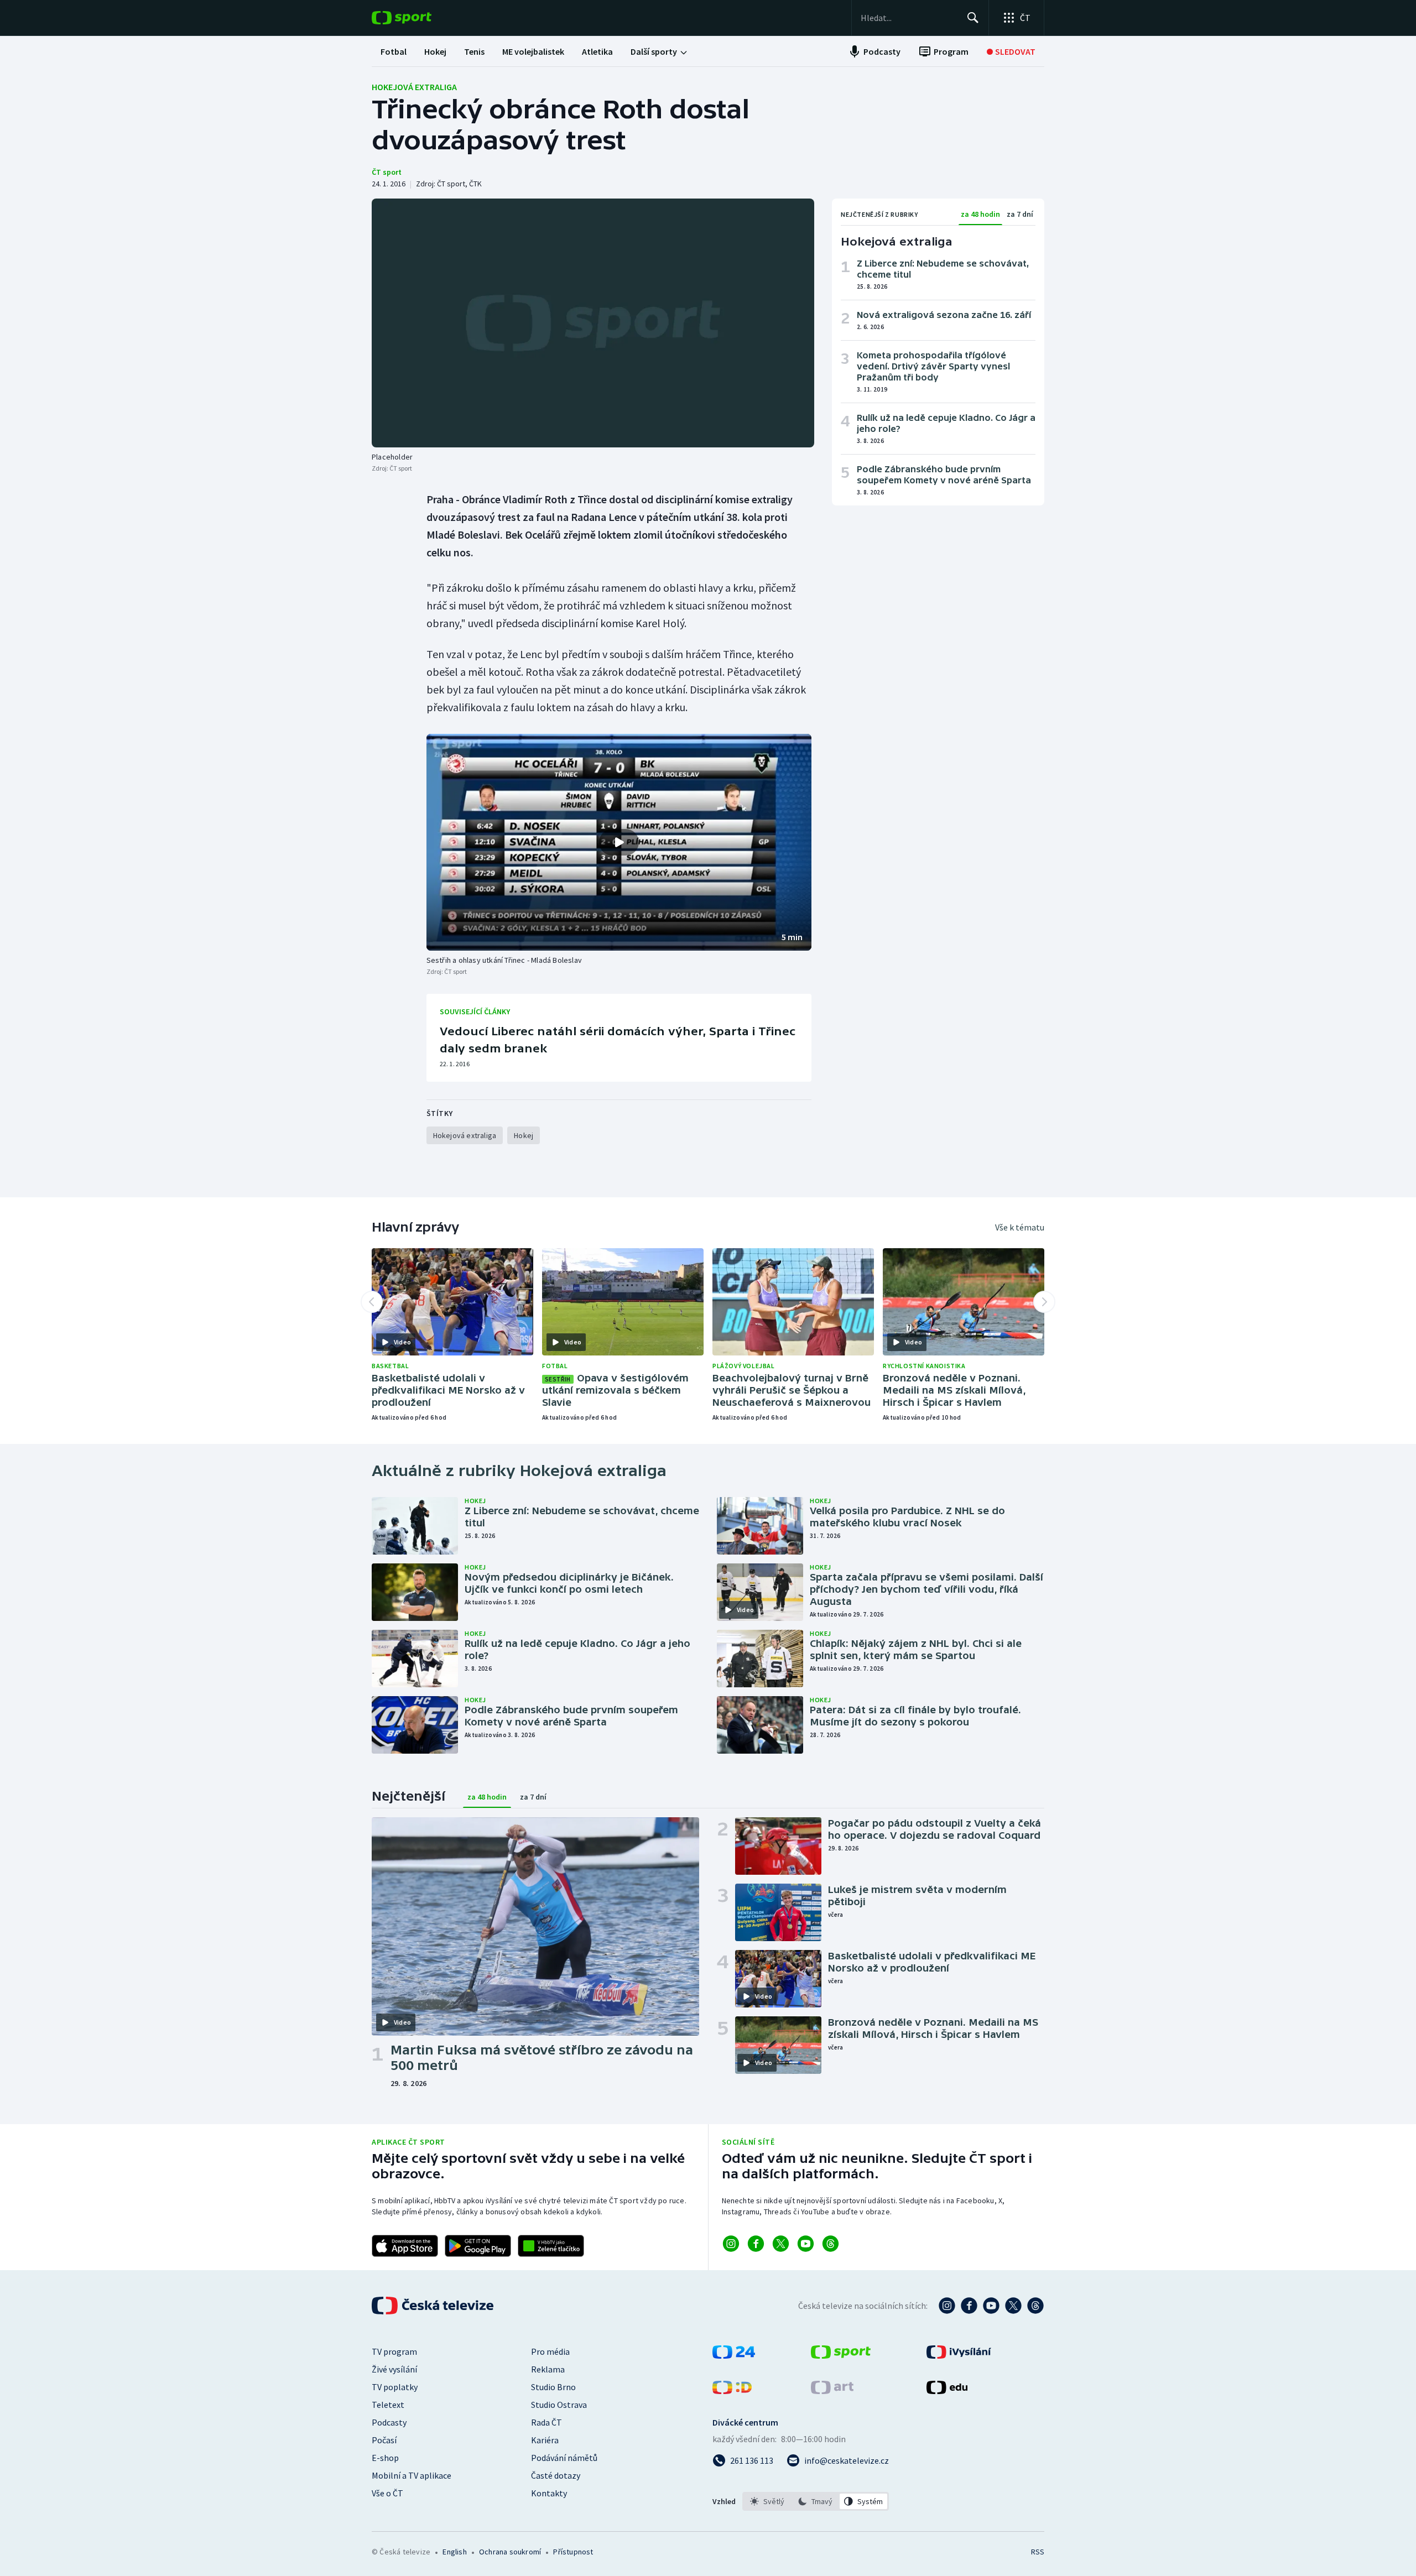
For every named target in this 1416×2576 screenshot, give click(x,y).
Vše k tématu (1020, 1227)
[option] (767, 2501)
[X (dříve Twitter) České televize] (1013, 2306)
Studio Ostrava (559, 2405)
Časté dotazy (556, 2475)
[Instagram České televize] (947, 2306)
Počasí (384, 2440)
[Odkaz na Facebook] (756, 2244)
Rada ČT (546, 2422)
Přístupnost (573, 2552)
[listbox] (816, 2501)
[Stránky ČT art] (832, 2391)
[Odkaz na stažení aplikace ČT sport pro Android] (478, 2246)
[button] (619, 842)
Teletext (388, 2405)
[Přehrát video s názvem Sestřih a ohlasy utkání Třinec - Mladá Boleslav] (619, 842)
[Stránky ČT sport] (841, 2355)
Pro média (550, 2351)
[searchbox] (909, 18)
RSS (1038, 2552)
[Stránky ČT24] (734, 2355)
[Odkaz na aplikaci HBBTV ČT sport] (551, 2246)
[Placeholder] (593, 323)
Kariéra (545, 2440)
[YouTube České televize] (991, 2306)
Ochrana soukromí (510, 2552)
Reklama (548, 2369)
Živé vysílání (394, 2369)
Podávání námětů (564, 2458)
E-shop (385, 2458)
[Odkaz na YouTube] (806, 2244)
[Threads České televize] (1035, 2306)
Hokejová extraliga (414, 87)
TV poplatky (395, 2387)
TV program (394, 2351)
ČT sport (387, 172)
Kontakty (549, 2493)
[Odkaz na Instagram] (731, 2244)
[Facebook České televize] (969, 2306)
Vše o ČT (387, 2493)
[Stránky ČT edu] (947, 2391)
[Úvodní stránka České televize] (434, 2306)
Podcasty (389, 2422)
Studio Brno (553, 2387)
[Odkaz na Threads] (831, 2244)
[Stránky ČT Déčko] (732, 2391)
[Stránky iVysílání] (959, 2355)
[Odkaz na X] (781, 2244)
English (454, 2552)
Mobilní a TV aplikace (412, 2475)
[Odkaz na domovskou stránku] (418, 18)
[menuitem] (394, 51)
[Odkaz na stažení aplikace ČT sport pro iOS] (405, 2246)
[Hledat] (973, 18)
